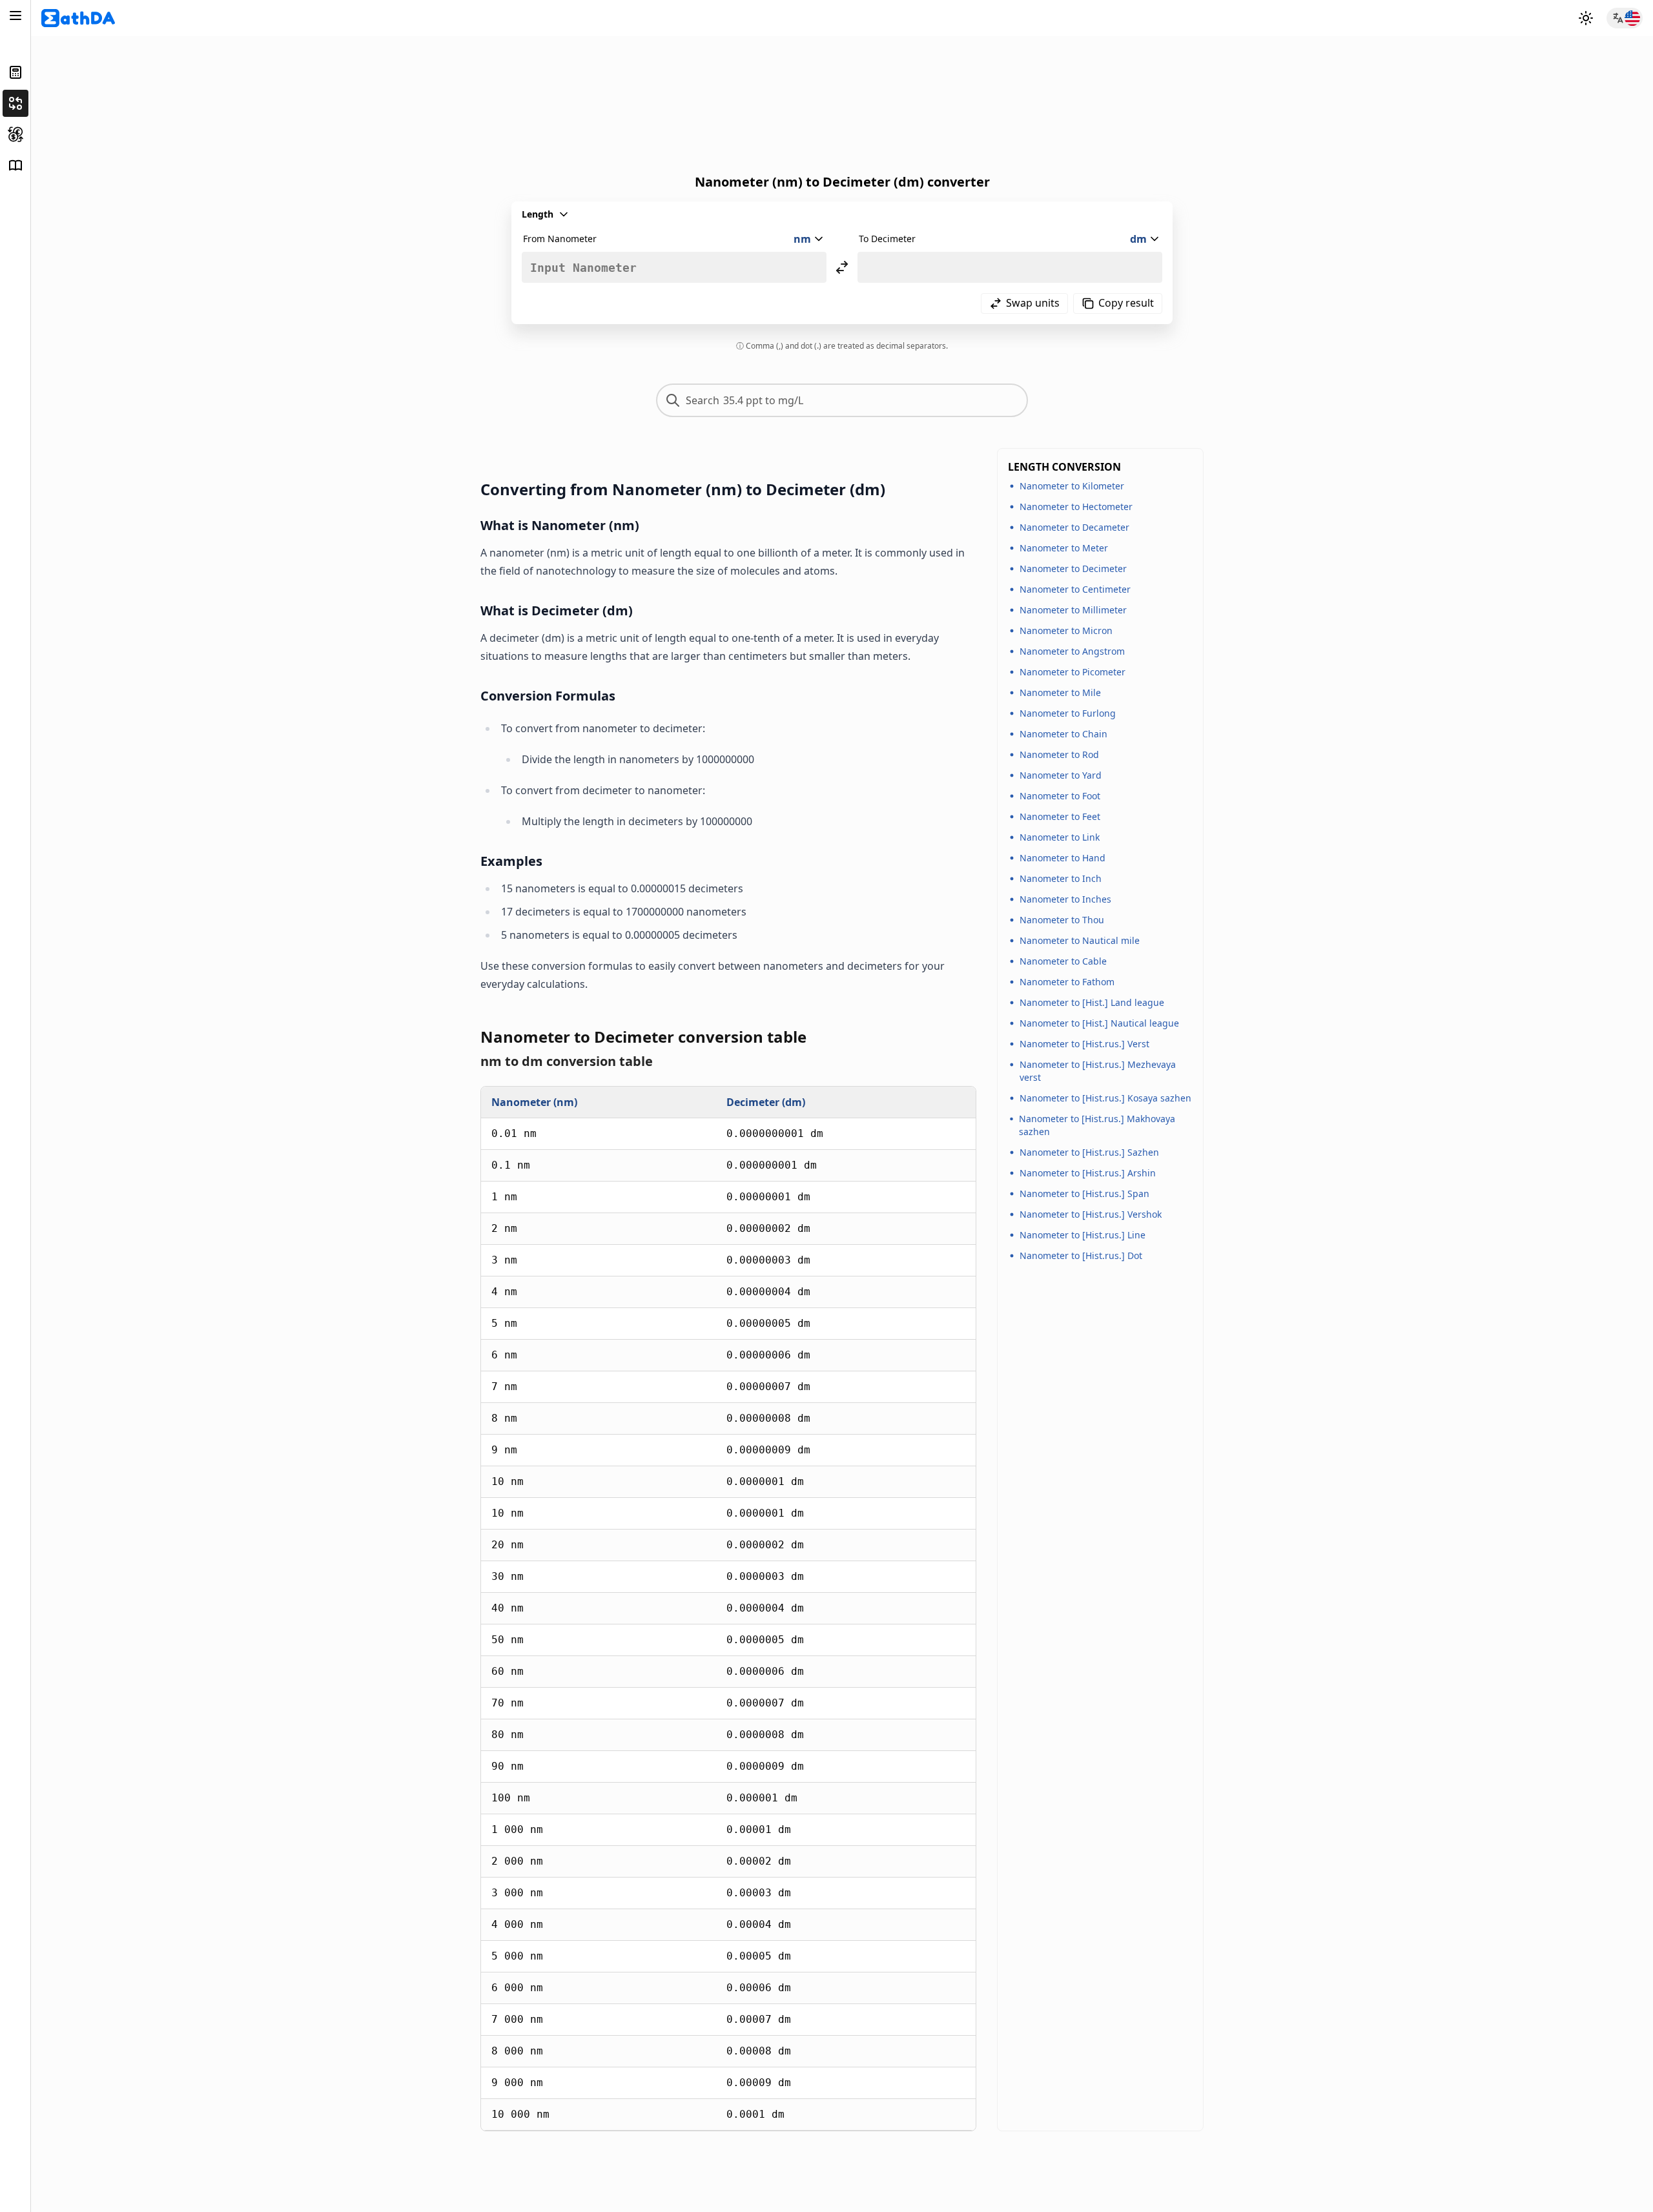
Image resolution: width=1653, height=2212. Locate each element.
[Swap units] (842, 267)
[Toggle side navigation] (15, 15)
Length (538, 214)
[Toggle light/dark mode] (1586, 18)
